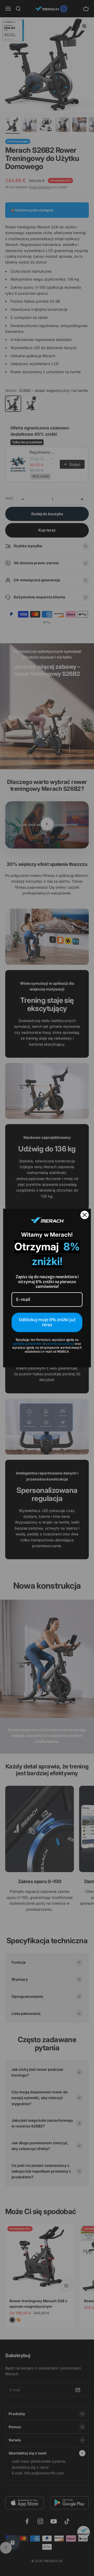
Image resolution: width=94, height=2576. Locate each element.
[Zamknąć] (85, 1215)
